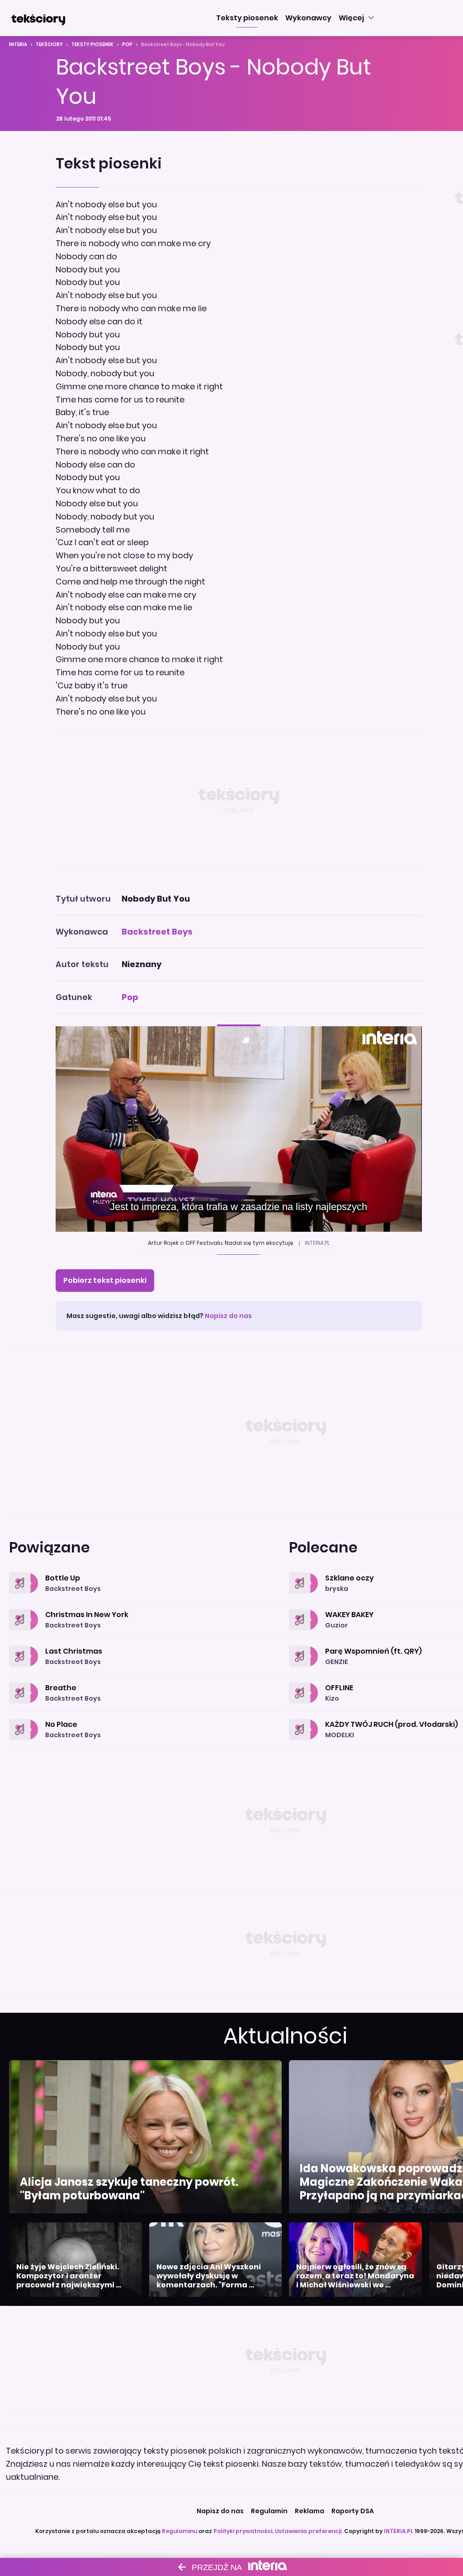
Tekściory (49, 44)
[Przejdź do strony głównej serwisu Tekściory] (38, 18)
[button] (247, 18)
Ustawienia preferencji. (309, 2531)
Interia (18, 44)
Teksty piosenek (92, 44)
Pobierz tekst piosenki (105, 1280)
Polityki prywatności (243, 2531)
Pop (127, 44)
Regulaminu (180, 2531)
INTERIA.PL (399, 2531)
